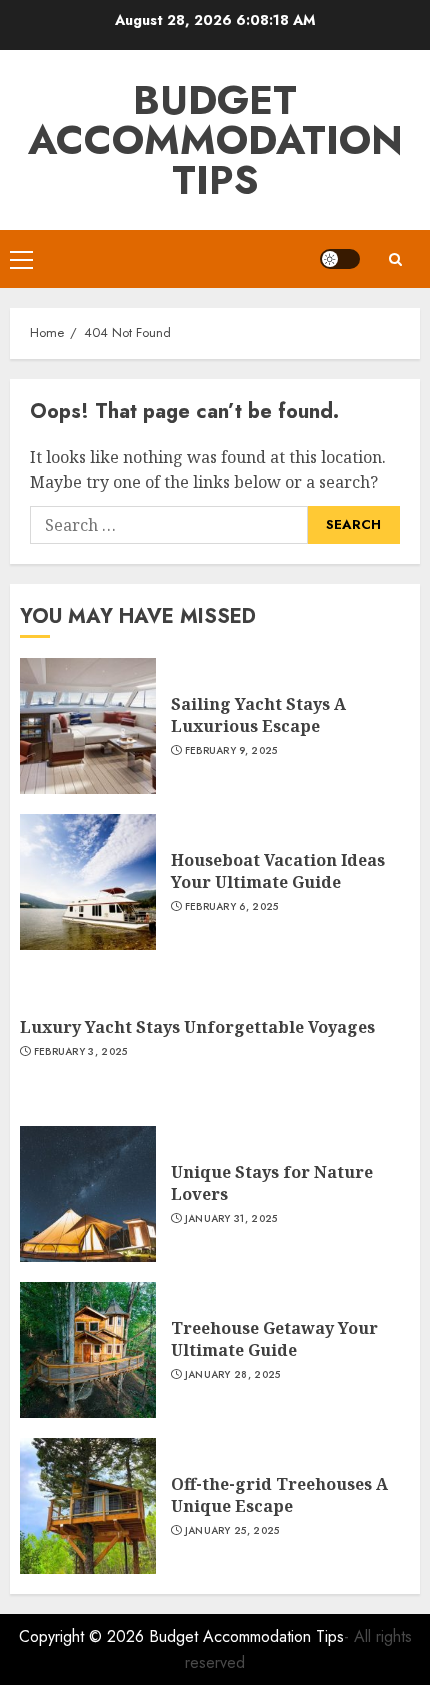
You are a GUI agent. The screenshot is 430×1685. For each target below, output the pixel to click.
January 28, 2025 (233, 1375)
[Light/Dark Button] (340, 259)
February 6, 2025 (232, 907)
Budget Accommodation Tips (215, 140)
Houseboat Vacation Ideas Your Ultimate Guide (278, 871)
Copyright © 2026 (84, 1636)
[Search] (395, 259)
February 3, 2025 (81, 1052)
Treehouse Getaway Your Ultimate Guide (274, 1339)
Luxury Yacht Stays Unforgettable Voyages (197, 1027)
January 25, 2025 (232, 1531)
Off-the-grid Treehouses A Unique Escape (279, 1495)
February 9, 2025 (231, 751)
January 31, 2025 (231, 1219)
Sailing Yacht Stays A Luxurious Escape (258, 715)
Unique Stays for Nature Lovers (272, 1183)
